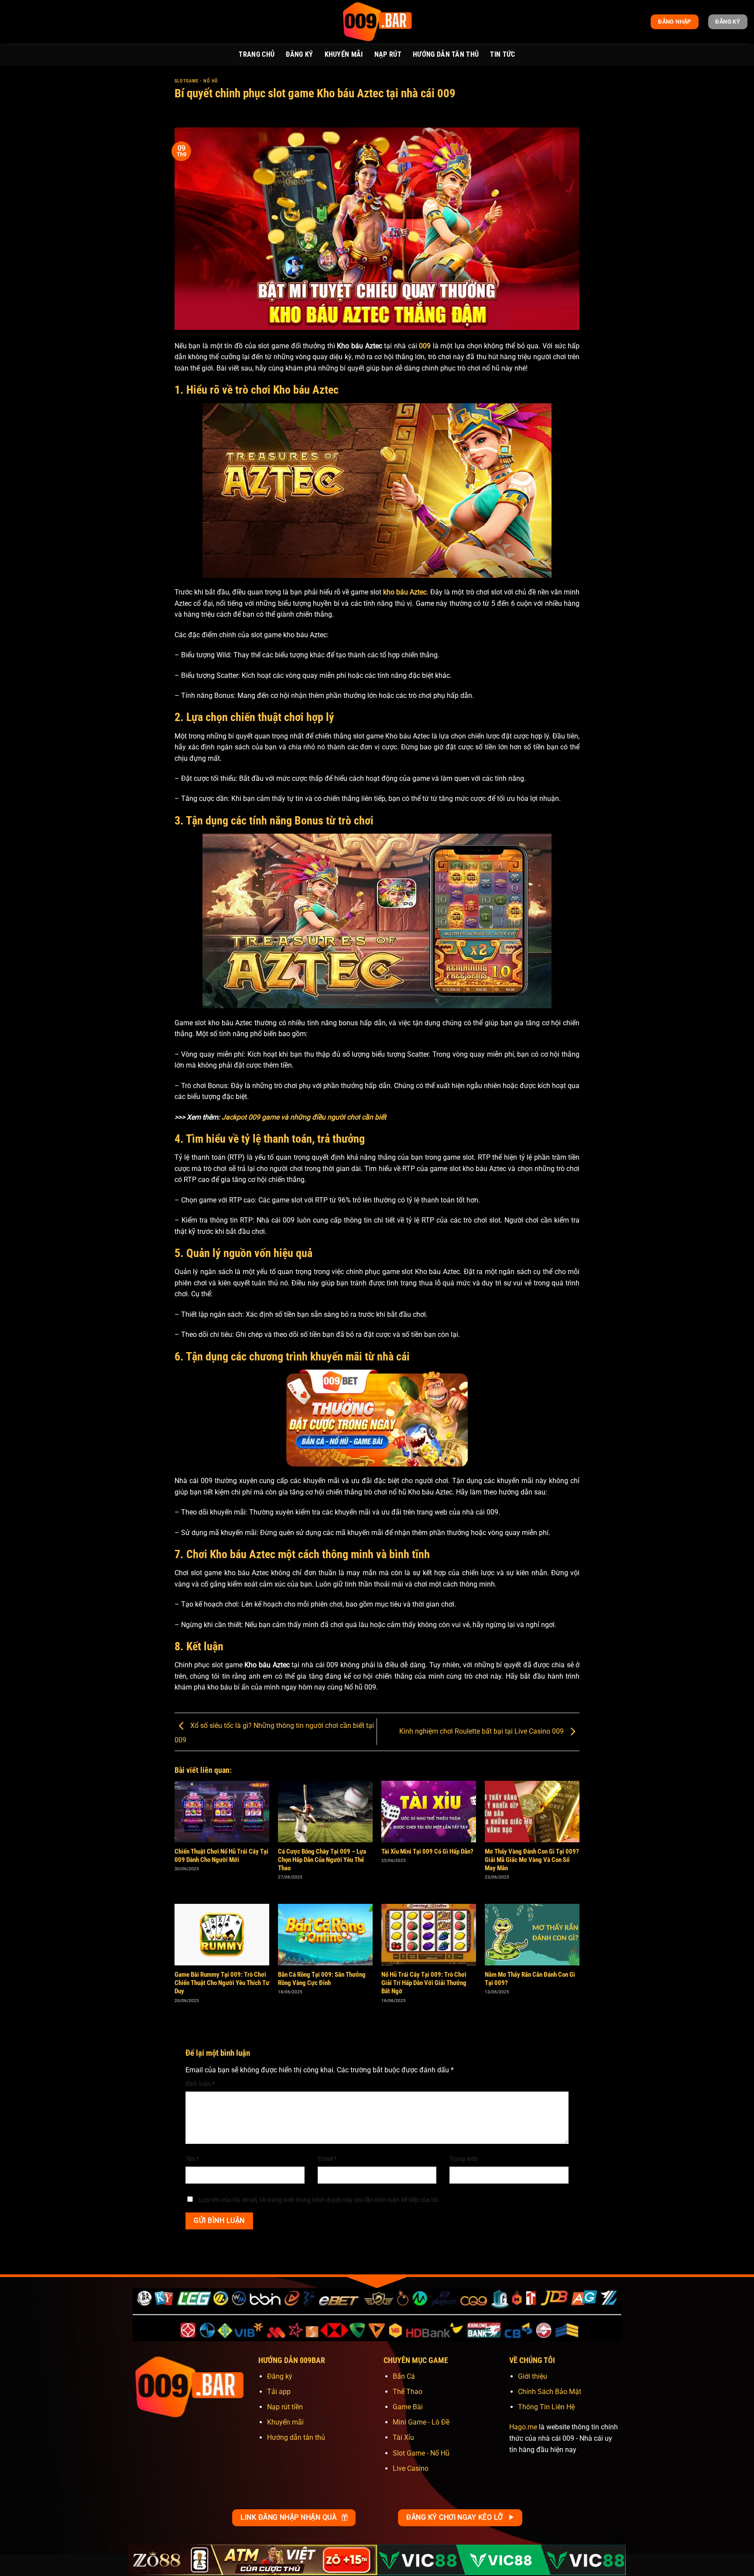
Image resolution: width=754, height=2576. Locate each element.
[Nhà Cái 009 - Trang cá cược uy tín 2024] (377, 22)
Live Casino (411, 2468)
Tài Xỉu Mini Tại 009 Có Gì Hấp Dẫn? (427, 1851)
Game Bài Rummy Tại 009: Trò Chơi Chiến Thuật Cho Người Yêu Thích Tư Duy (222, 1983)
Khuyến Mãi (344, 54)
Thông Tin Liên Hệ (546, 2407)
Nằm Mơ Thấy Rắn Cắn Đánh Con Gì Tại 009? (530, 1979)
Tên (192, 2159)
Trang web (464, 2159)
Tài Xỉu (403, 2437)
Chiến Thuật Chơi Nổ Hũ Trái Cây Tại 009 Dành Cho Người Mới (221, 1856)
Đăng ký (280, 2376)
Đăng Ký (299, 54)
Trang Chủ (257, 54)
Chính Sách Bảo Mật (550, 2392)
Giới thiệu (533, 2376)
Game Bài (408, 2407)
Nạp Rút (388, 54)
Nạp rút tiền (285, 2407)
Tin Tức (502, 54)
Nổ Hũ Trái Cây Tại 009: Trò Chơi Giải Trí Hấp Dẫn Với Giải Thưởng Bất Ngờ (424, 1983)
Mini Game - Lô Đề (421, 2422)
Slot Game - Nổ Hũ (421, 2453)
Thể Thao (408, 2392)
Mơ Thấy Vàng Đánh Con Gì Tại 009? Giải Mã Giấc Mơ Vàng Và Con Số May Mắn (532, 1860)
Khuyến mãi (285, 2422)
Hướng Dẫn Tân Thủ (446, 54)
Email (327, 2159)
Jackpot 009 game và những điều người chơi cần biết (304, 1117)
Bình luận (200, 2084)
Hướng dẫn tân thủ (296, 2437)
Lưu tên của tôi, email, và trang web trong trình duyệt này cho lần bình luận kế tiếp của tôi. (319, 2200)
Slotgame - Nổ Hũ (196, 81)
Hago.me (523, 2427)
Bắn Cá (404, 2376)
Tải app (279, 2392)
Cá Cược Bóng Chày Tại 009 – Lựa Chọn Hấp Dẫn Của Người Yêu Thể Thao (322, 1860)
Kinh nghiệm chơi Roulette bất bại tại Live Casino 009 (482, 1731)
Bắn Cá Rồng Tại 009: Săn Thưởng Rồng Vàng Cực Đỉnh (322, 1979)
